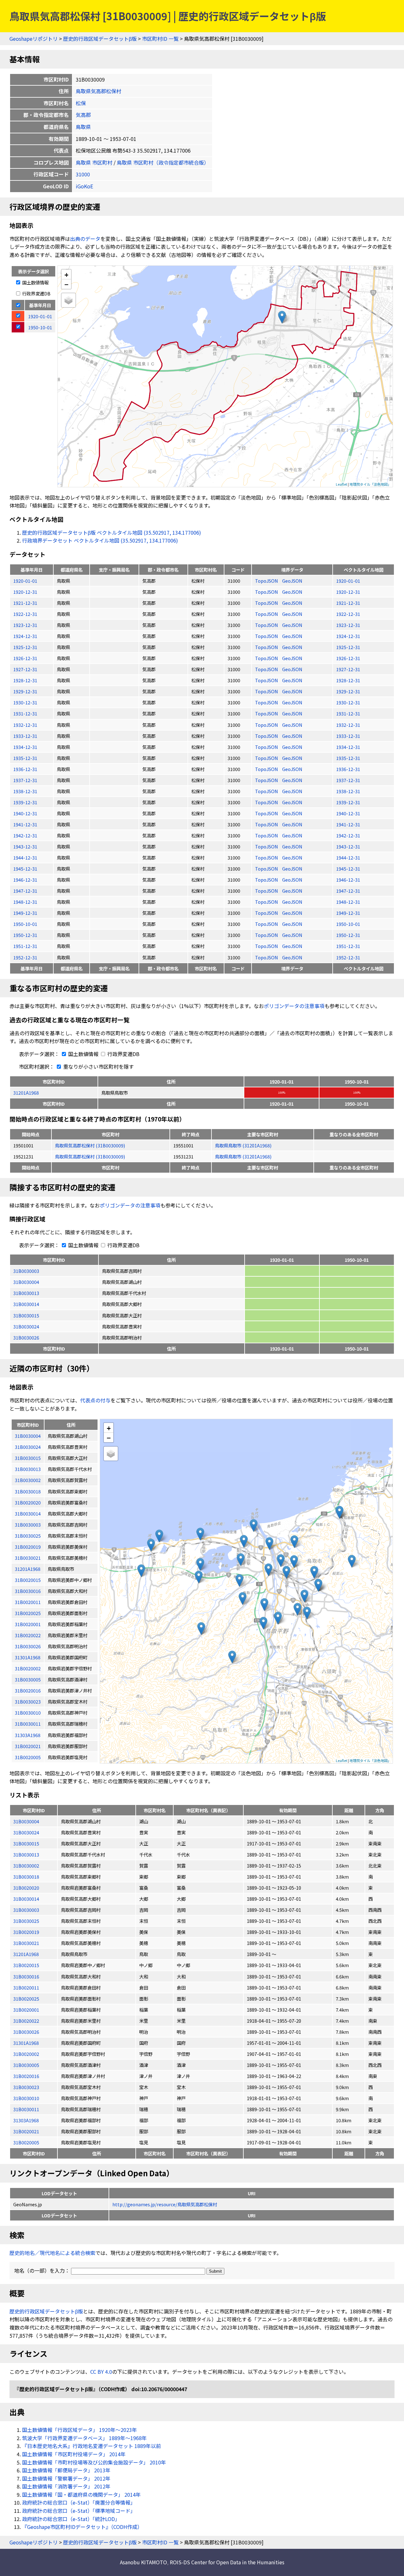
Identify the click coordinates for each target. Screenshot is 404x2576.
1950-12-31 (25, 935)
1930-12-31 (25, 702)
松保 (81, 103)
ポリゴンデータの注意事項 (294, 1006)
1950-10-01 (25, 924)
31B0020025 (26, 1999)
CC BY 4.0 (101, 2372)
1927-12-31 (25, 669)
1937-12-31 (25, 780)
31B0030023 (26, 2087)
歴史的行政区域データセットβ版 (100, 39)
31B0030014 (26, 1304)
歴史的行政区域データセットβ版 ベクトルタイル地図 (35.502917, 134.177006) (112, 532)
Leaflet (342, 484)
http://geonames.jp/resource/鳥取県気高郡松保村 (165, 2204)
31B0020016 (26, 2076)
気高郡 (83, 115)
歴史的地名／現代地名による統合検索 (52, 2253)
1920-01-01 (25, 581)
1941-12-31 (25, 824)
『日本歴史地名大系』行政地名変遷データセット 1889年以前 (92, 2446)
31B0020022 (26, 2021)
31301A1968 (26, 2043)
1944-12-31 (25, 857)
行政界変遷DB (36, 293)
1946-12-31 (25, 880)
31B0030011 (26, 2109)
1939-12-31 (25, 802)
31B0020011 (26, 1987)
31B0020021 (26, 2131)
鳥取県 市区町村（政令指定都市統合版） (163, 162)
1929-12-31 (25, 691)
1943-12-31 (25, 846)
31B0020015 (26, 1965)
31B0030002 (26, 1865)
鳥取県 (83, 127)
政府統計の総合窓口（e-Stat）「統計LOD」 (71, 2519)
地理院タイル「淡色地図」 (370, 484)
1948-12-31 (25, 902)
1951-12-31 (25, 946)
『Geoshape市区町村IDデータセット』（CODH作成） (82, 2527)
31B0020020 (26, 1888)
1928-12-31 (25, 680)
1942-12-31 (25, 835)
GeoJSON (292, 581)
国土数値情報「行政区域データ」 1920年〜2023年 (80, 2430)
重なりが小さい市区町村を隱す (98, 1066)
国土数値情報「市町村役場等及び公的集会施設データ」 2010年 (94, 2462)
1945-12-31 (25, 869)
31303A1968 (26, 2120)
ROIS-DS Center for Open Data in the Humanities (227, 2562)
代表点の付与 (95, 1400)
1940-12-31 (25, 813)
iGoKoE (84, 186)
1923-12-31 (25, 625)
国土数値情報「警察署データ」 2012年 (66, 2478)
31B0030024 (26, 1326)
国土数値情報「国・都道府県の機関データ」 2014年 (81, 2494)
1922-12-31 (25, 614)
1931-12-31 (25, 713)
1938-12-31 (25, 791)
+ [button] (66, 274)
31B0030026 (26, 1337)
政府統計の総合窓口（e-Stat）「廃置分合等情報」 (79, 2502)
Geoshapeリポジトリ (34, 39)
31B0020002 (26, 2054)
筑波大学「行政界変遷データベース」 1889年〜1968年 (84, 2438)
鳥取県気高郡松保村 (98, 91)
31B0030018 (26, 1877)
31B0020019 (26, 1932)
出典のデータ (85, 239)
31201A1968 (26, 1093)
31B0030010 (26, 2098)
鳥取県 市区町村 (94, 162)
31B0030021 (26, 1943)
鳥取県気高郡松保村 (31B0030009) (90, 1145)
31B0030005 (26, 2065)
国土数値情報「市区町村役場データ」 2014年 (74, 2454)
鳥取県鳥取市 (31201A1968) (243, 1145)
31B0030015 (26, 1315)
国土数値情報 (35, 282)
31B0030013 (26, 1293)
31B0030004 (26, 1282)
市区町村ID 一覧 (160, 39)
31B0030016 (26, 1976)
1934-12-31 (25, 747)
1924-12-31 (25, 636)
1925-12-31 (25, 647)
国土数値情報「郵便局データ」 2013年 (66, 2470)
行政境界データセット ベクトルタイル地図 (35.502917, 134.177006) (100, 540)
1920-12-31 (25, 592)
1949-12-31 (25, 913)
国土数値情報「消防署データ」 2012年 (66, 2486)
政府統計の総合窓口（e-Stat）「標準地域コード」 (79, 2511)
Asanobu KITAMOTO (143, 2562)
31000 (83, 174)
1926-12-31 (25, 658)
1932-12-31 (25, 725)
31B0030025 (26, 1921)
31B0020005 (26, 2142)
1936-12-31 (25, 769)
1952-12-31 (25, 957)
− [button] (66, 284)
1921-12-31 (25, 603)
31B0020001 (26, 2010)
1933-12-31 (25, 736)
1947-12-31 (25, 891)
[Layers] (68, 300)
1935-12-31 (25, 758)
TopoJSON (267, 581)
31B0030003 (26, 1271)
